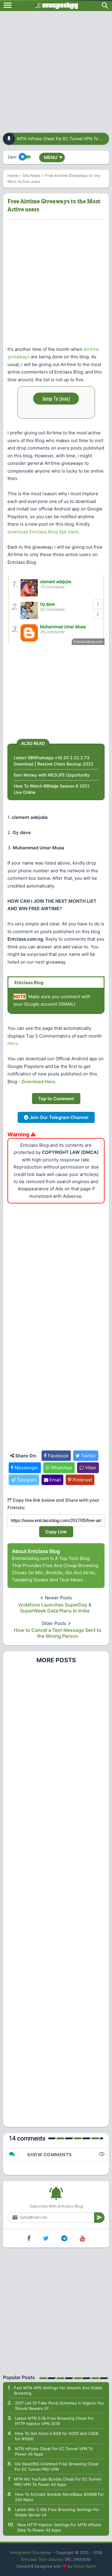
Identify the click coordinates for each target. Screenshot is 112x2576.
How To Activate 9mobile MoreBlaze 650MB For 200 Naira (59, 2497)
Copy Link (56, 1532)
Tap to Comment (56, 1099)
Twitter (88, 1456)
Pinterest (82, 1480)
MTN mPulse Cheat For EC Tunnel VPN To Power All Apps (54, 2451)
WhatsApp (61, 1468)
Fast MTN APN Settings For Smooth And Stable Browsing (58, 2390)
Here (13, 1043)
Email (55, 1480)
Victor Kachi (85, 2566)
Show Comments (50, 2155)
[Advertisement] (56, 70)
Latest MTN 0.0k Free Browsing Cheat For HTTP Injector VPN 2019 (54, 2421)
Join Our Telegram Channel (58, 1117)
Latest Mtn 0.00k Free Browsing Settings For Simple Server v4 (57, 2512)
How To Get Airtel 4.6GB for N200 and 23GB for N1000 (57, 2436)
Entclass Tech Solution (43, 2559)
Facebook (57, 1456)
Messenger (26, 1468)
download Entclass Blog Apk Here (43, 532)
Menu (53, 157)
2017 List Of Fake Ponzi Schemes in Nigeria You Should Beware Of (59, 2406)
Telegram (26, 1480)
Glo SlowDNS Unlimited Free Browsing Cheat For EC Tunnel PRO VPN (57, 2467)
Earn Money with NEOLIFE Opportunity (52, 775)
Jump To (56, 398)
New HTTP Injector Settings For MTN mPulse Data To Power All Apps (59, 2527)
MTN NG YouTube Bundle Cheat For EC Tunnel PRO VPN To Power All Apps (57, 2482)
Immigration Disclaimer (31, 2552)
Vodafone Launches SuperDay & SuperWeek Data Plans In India (55, 1608)
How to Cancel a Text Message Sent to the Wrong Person (58, 1633)
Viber (90, 1468)
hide (65, 399)
